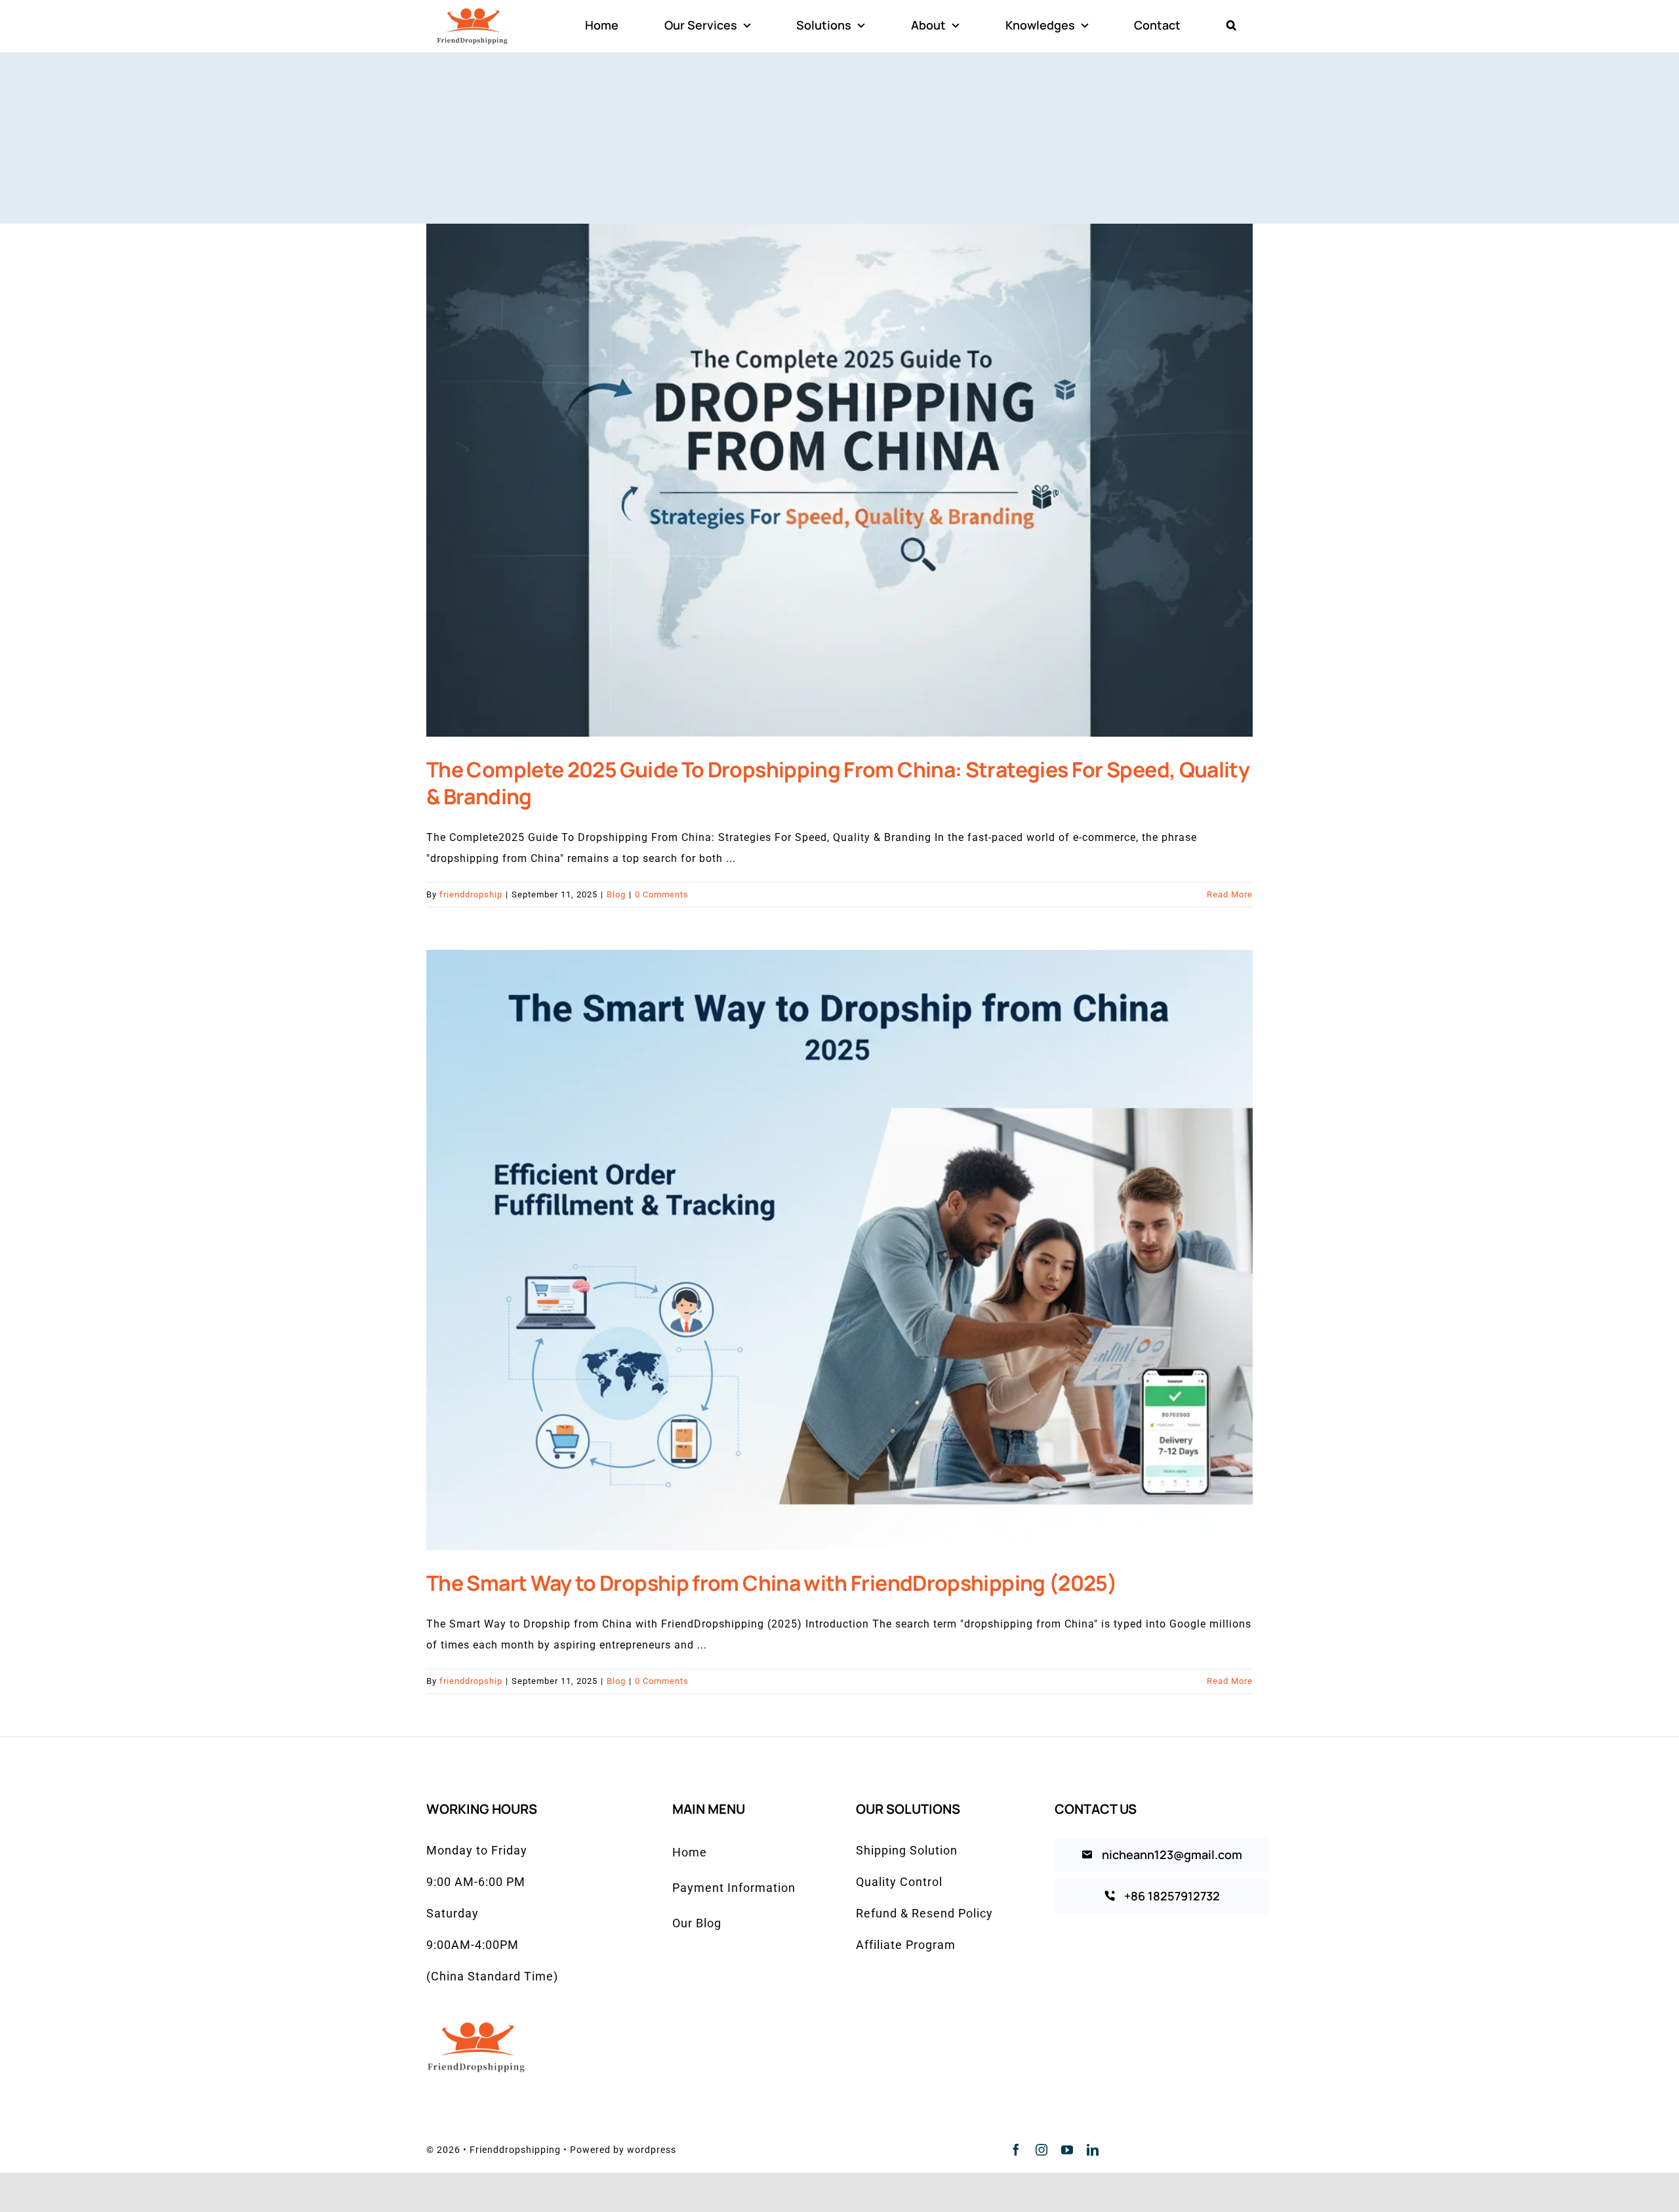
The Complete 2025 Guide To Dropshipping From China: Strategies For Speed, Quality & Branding (838, 783)
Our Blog (697, 1923)
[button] (1231, 26)
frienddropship (471, 894)
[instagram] (1042, 2150)
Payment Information (734, 1888)
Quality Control (899, 1882)
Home (690, 1852)
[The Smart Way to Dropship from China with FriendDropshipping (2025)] (839, 1250)
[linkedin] (1093, 2150)
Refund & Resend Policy (924, 1913)
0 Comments (662, 894)
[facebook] (1016, 2150)
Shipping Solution (907, 1850)
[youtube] (1067, 2150)
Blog (616, 894)
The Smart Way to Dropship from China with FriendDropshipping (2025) (772, 1583)
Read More (1230, 894)
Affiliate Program (906, 1945)
